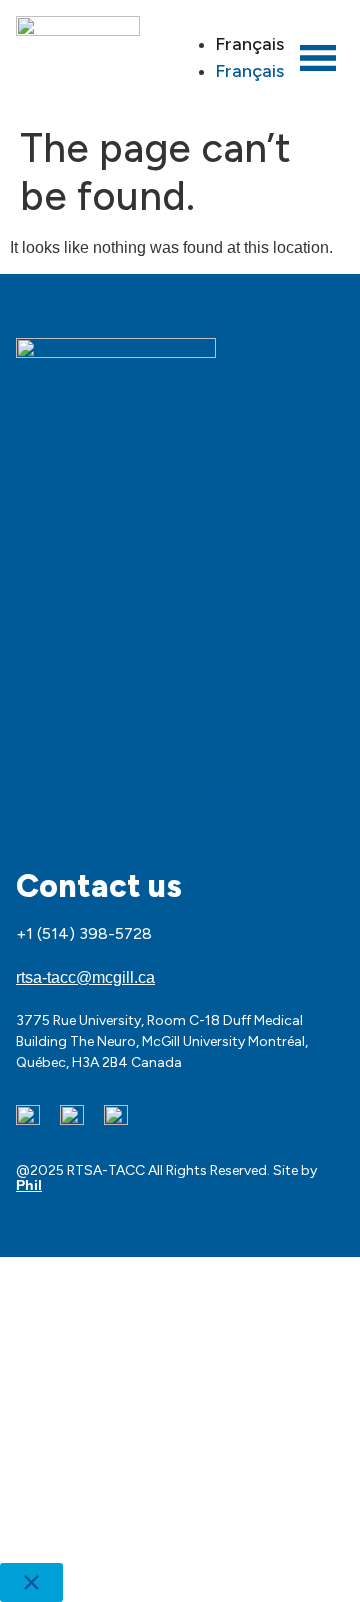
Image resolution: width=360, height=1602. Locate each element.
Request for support (104, 828)
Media (43, 648)
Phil (29, 1185)
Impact (46, 684)
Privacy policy (76, 540)
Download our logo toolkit (127, 792)
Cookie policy (74, 576)
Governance (70, 756)
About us (55, 612)
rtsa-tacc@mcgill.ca (85, 977)
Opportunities (75, 720)
